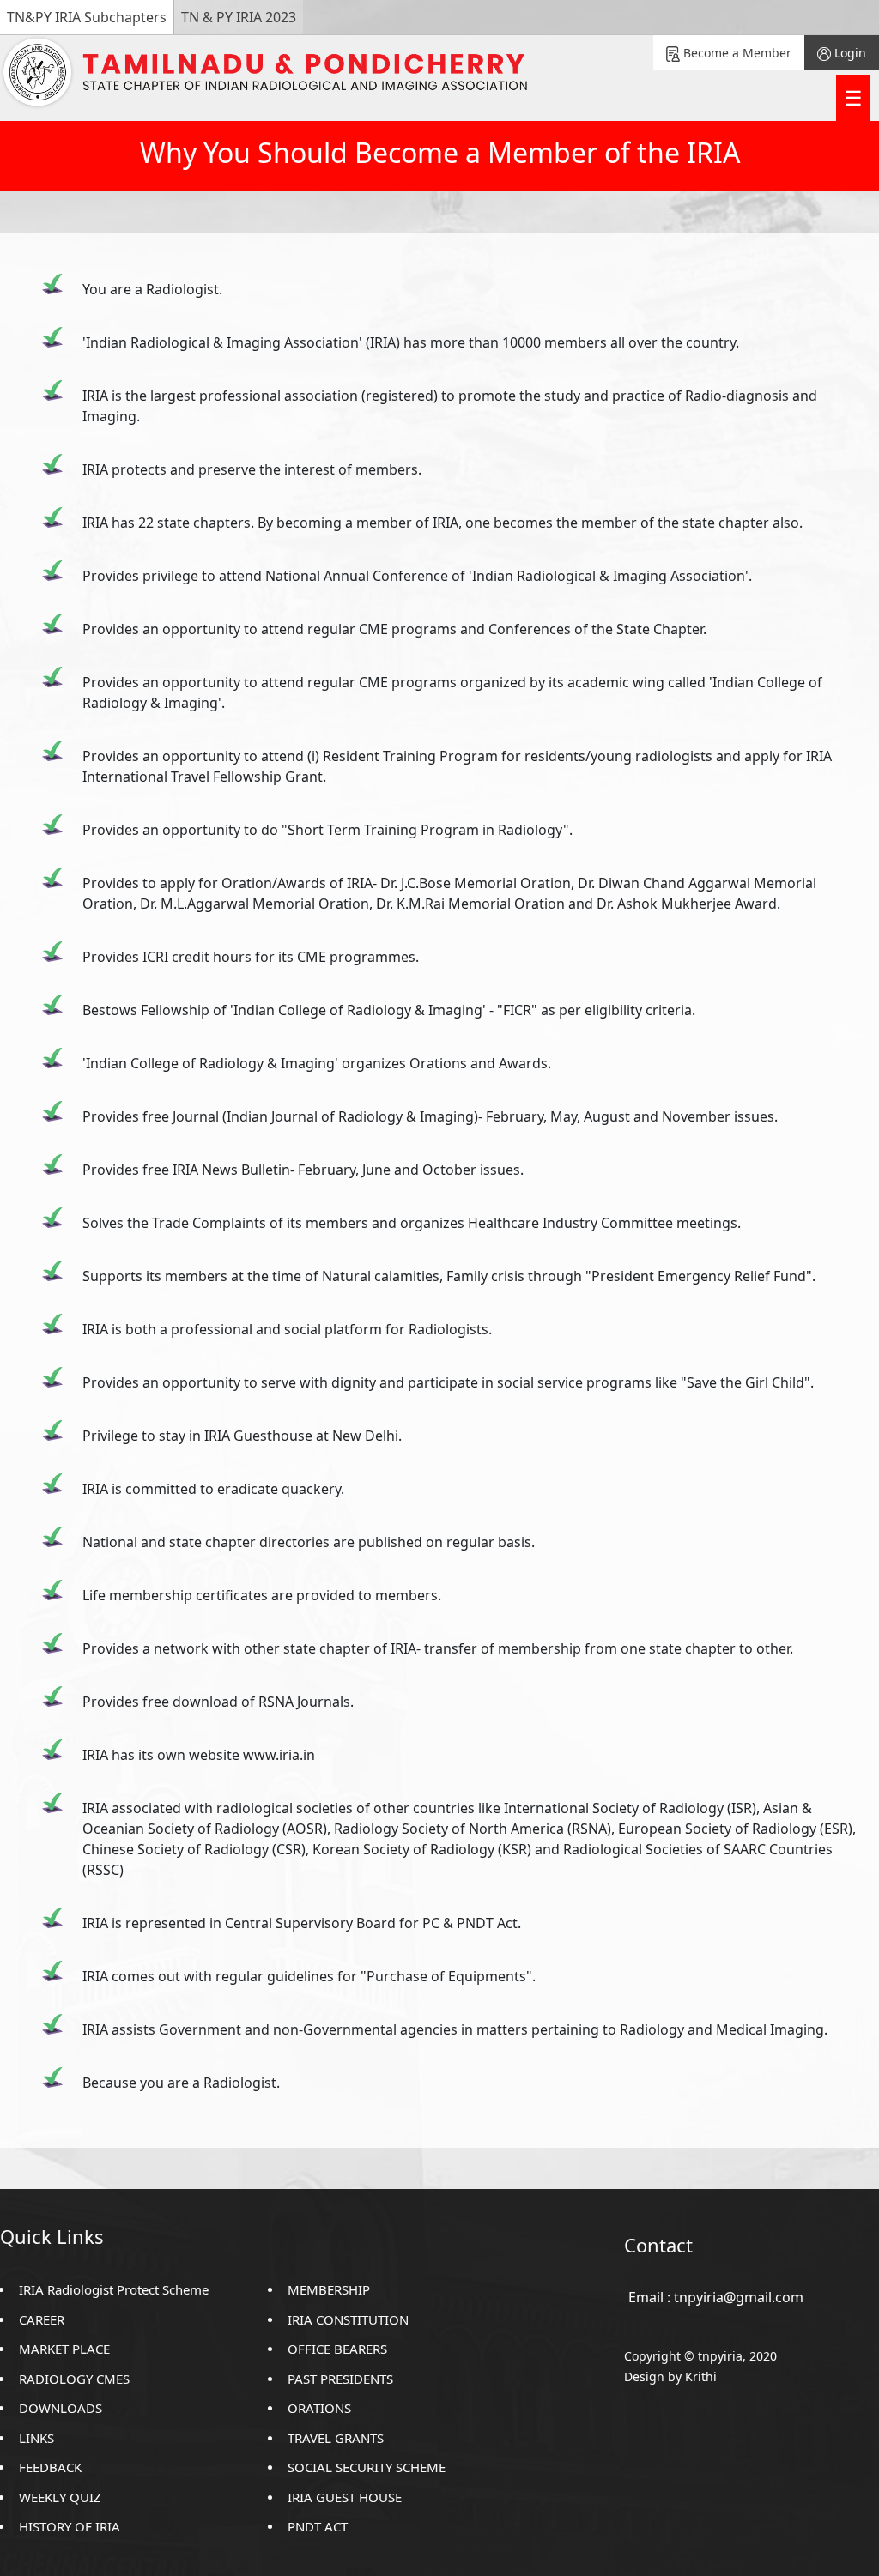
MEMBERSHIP (329, 2289)
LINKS (36, 2438)
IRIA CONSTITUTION (348, 2319)
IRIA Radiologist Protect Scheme (114, 2289)
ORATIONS (319, 2408)
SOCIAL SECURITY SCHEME (367, 2467)
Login (849, 53)
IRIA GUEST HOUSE (345, 2497)
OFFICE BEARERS (337, 2349)
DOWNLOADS (61, 2408)
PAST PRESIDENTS (340, 2379)
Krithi (701, 2376)
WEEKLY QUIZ (60, 2497)
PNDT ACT (318, 2526)
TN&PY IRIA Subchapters (87, 17)
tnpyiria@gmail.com (739, 2297)
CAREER (42, 2319)
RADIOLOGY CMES (74, 2379)
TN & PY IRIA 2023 (239, 17)
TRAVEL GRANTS (336, 2438)
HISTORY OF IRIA (70, 2526)
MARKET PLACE (64, 2349)
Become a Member (736, 53)
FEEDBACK (50, 2467)
